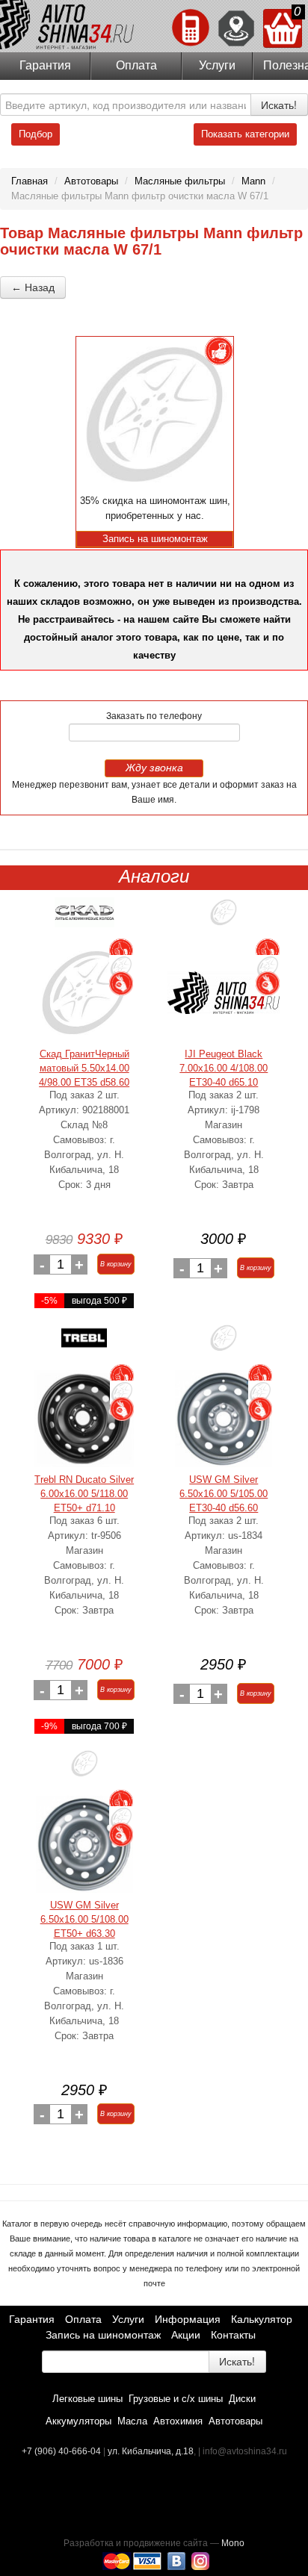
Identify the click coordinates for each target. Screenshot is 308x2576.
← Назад (33, 287)
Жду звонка (154, 768)
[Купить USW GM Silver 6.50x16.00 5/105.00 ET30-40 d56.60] (224, 1418)
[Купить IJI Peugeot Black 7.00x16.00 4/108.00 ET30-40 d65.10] (224, 993)
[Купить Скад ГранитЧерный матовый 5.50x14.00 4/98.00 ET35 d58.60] (84, 993)
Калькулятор (262, 2319)
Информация (188, 2319)
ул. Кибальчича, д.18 (151, 2451)
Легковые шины (87, 2399)
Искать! (279, 105)
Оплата (136, 65)
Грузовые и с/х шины (176, 2399)
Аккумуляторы (78, 2421)
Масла (132, 2421)
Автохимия (178, 2421)
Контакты (233, 2335)
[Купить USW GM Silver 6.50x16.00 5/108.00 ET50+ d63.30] (84, 1844)
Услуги (217, 65)
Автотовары (235, 2421)
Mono (233, 2543)
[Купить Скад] (84, 918)
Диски (242, 2399)
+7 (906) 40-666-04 (62, 2451)
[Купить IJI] (224, 918)
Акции (186, 2335)
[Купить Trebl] (84, 1344)
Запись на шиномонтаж (103, 2335)
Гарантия (45, 65)
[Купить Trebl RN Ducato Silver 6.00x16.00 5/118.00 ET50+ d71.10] (84, 1418)
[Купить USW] (224, 1344)
